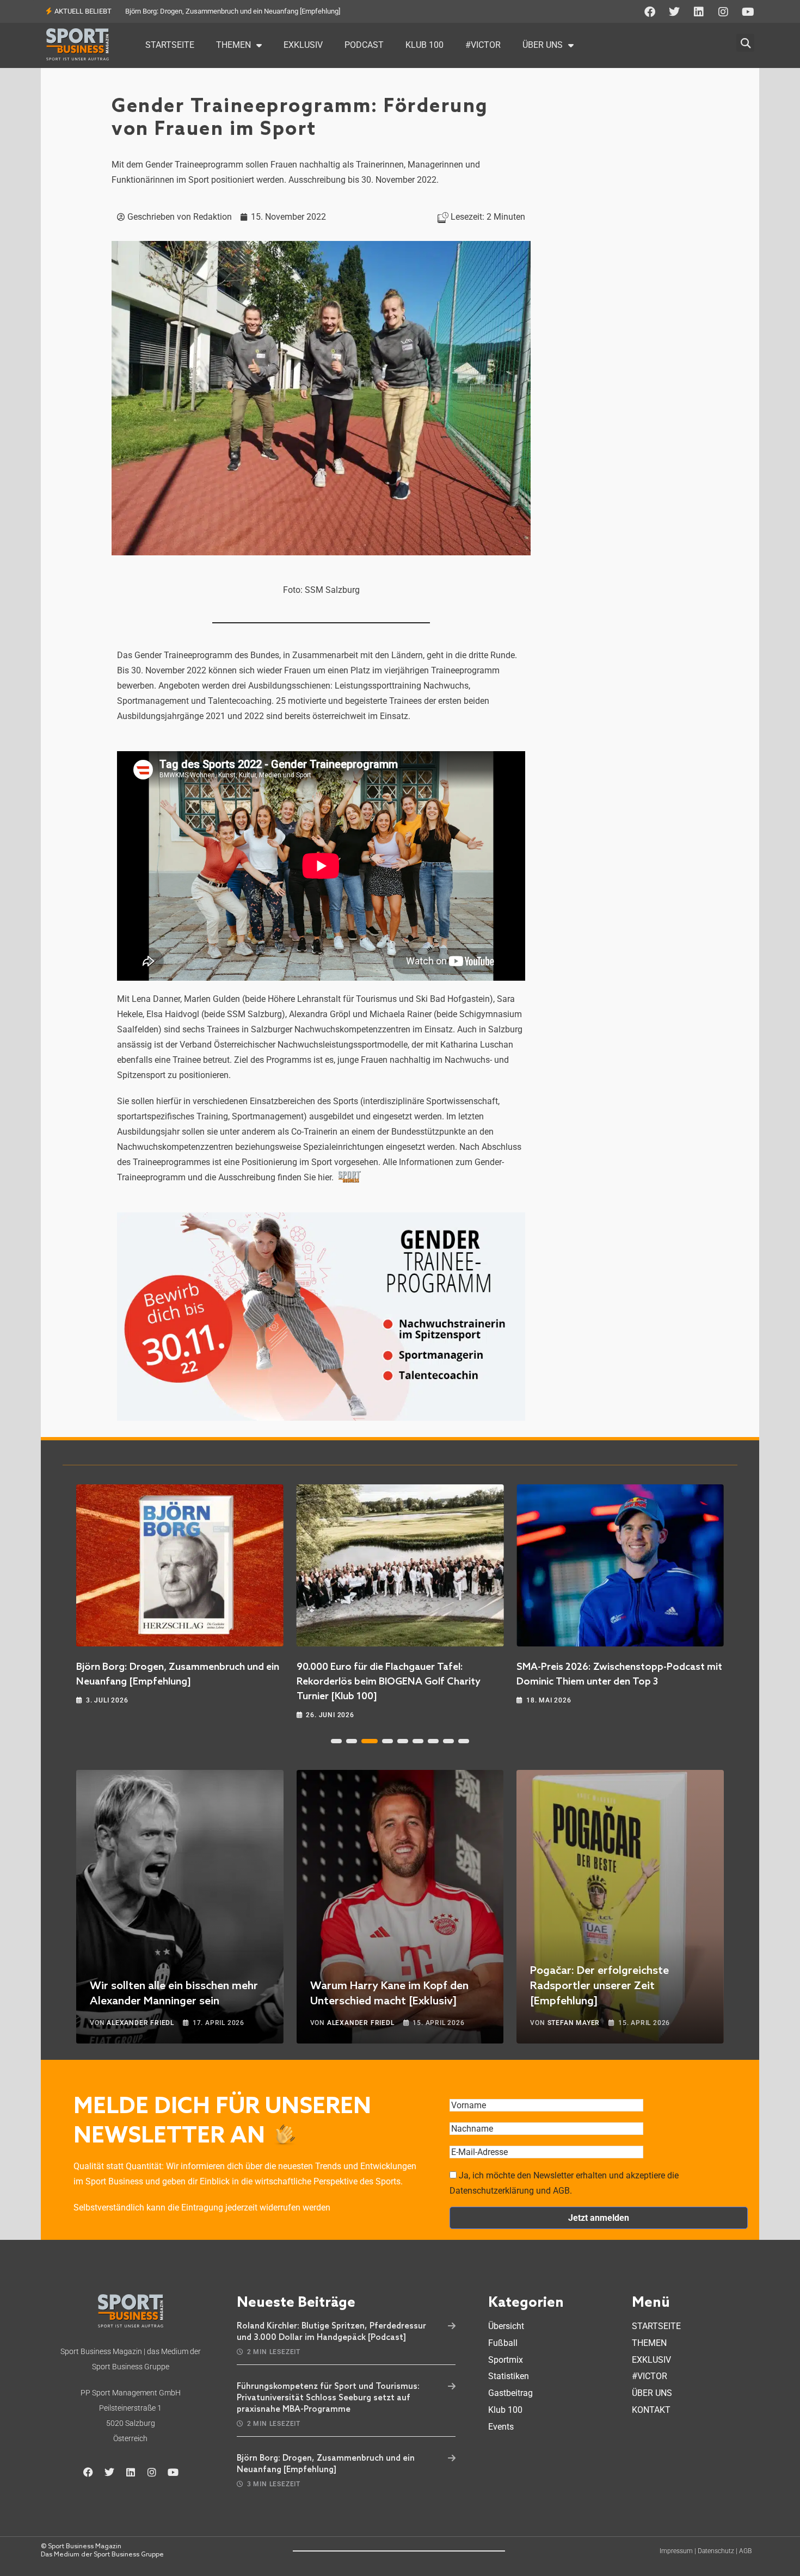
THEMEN (233, 45)
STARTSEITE (170, 45)
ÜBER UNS (543, 45)
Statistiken (509, 2376)
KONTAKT (651, 2410)
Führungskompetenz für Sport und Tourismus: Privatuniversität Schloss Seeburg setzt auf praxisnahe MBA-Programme (328, 2398)
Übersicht (506, 2326)
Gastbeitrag (510, 2393)
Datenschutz (716, 2551)
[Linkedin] (699, 12)
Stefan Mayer (574, 2023)
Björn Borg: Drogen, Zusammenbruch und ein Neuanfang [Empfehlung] (233, 11)
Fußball (503, 2343)
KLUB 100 (424, 45)
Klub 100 (505, 2410)
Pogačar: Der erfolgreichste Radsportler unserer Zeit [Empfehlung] (599, 1986)
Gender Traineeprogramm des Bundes (207, 655)
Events (501, 2427)
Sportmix (506, 2360)
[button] (745, 37)
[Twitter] (674, 12)
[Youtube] (748, 12)
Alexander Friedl (140, 2023)
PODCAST (364, 45)
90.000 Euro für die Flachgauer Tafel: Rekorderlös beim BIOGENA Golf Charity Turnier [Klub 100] (389, 1682)
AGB (745, 2551)
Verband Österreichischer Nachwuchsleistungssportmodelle (294, 1045)
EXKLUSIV (303, 45)
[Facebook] (650, 12)
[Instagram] (723, 12)
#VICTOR (483, 45)
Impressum (676, 2551)
